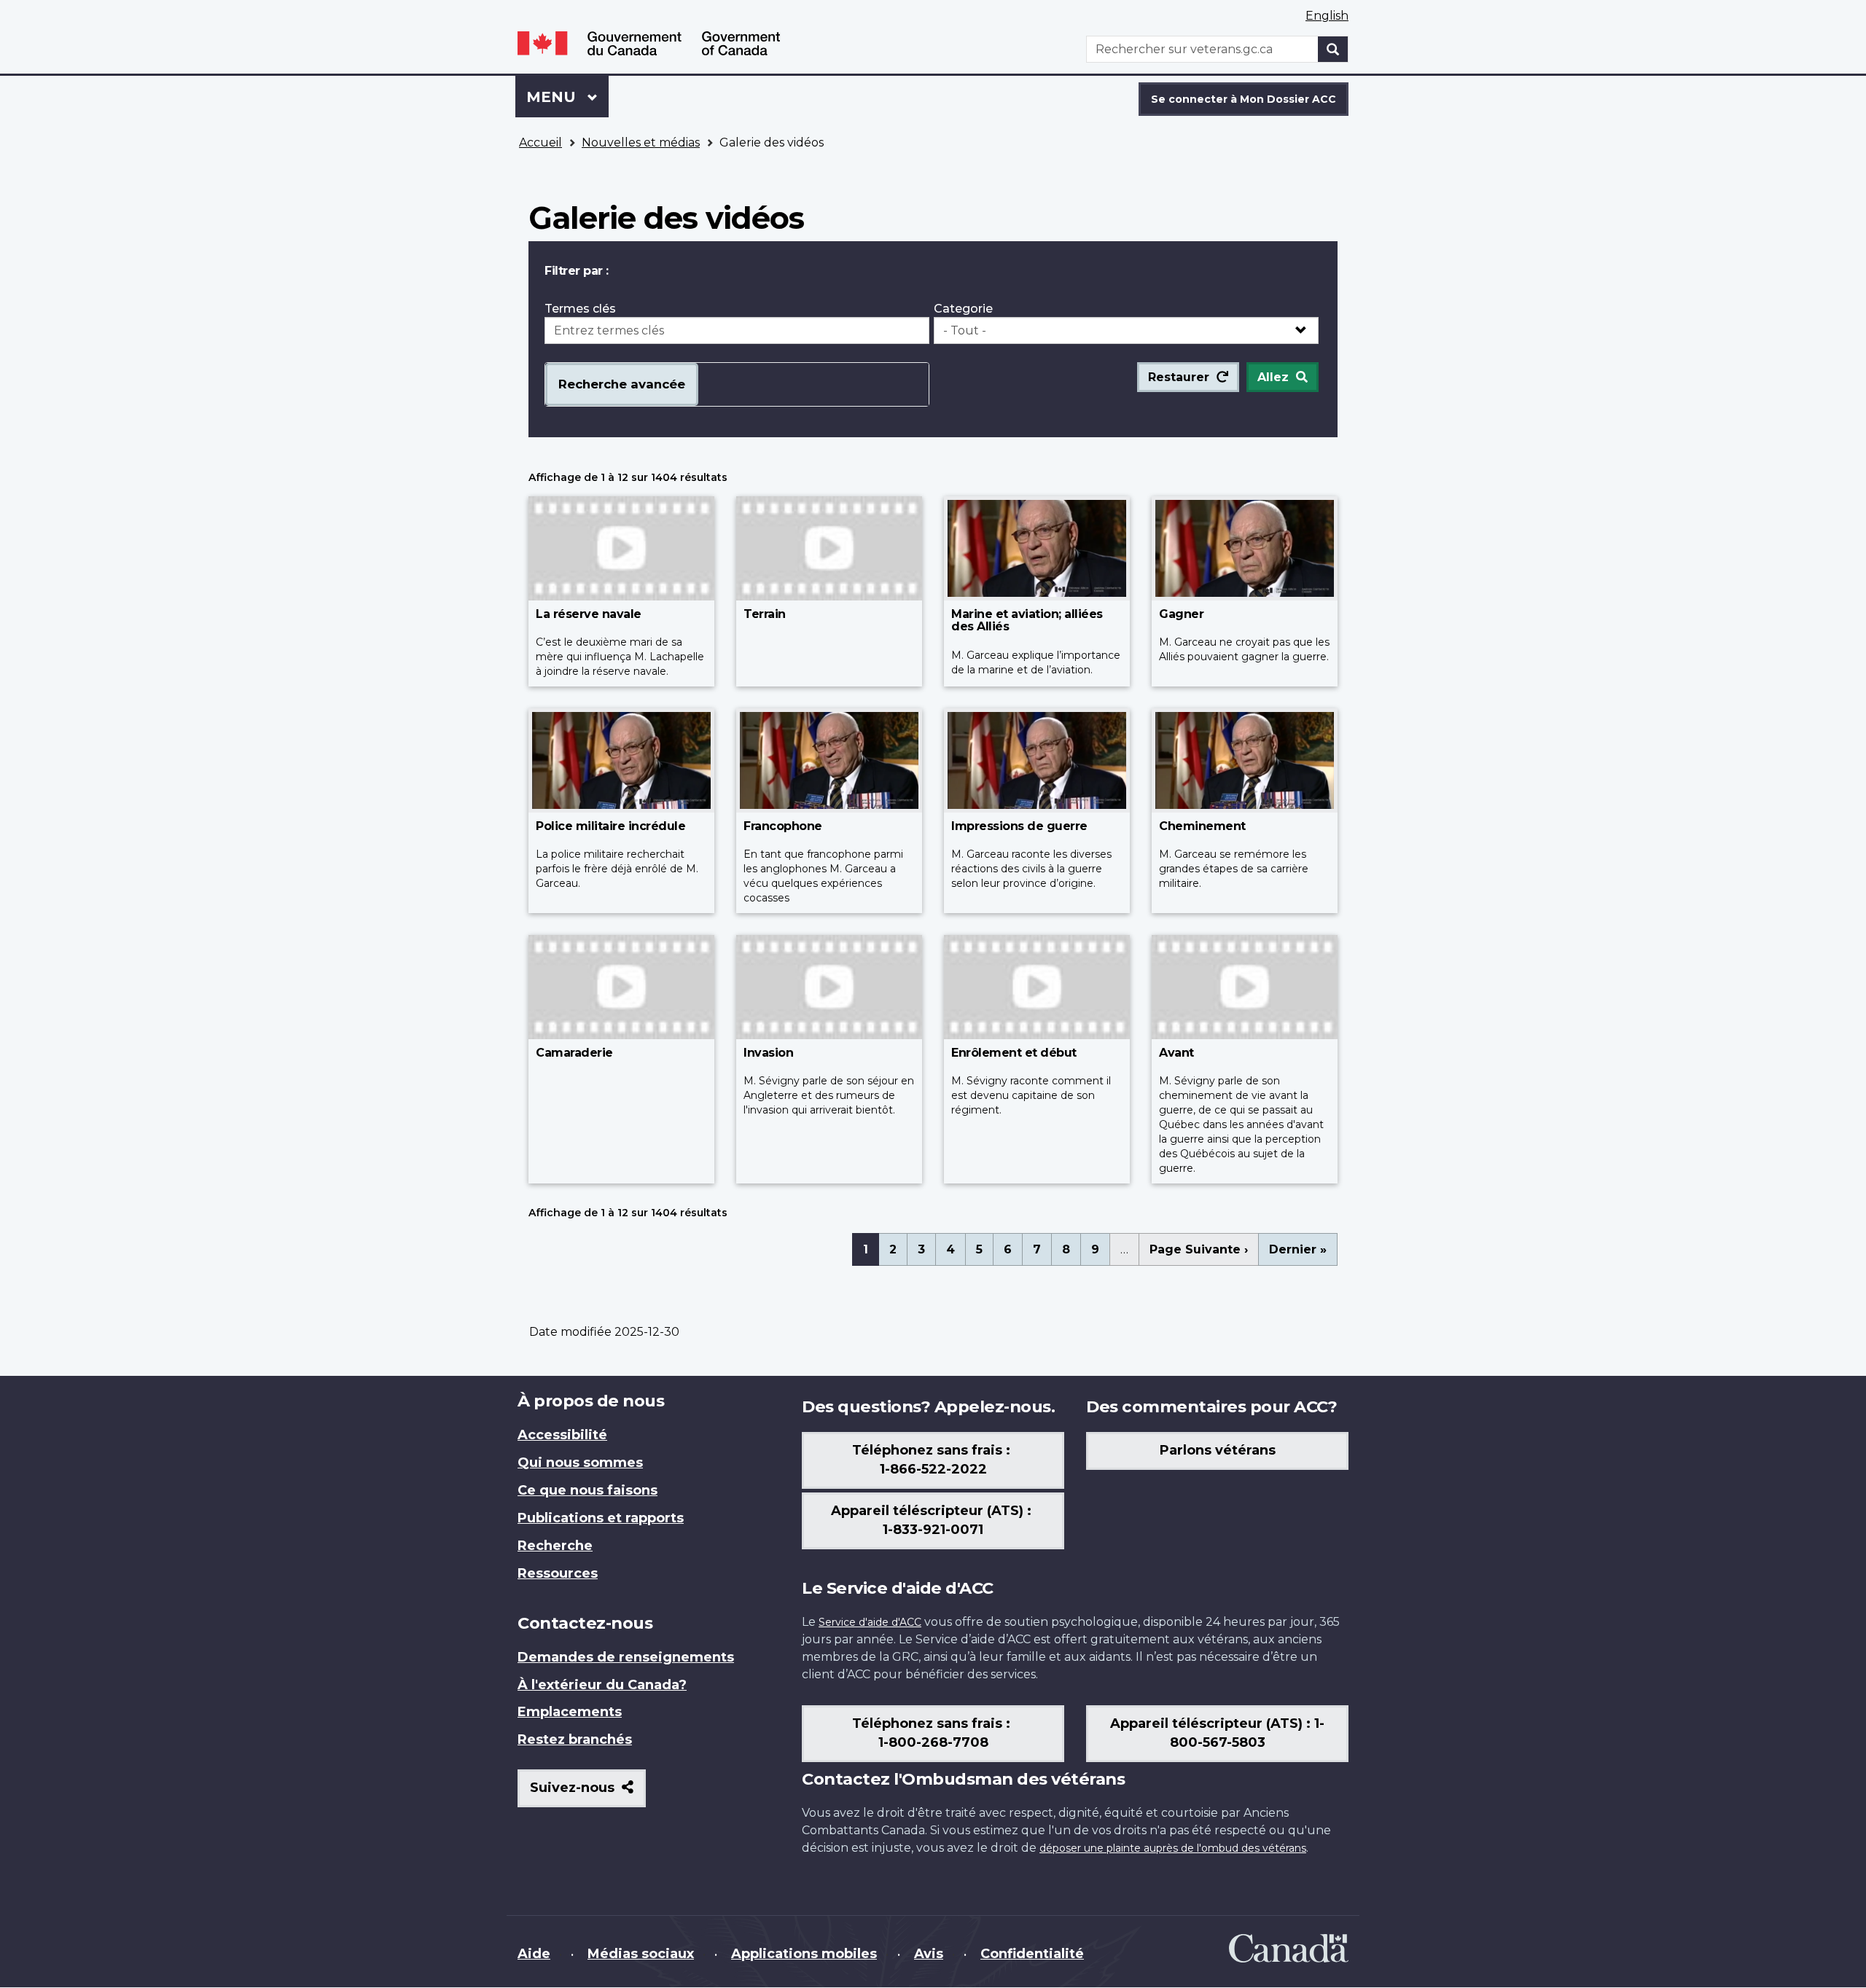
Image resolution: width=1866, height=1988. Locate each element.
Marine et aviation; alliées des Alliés (1027, 621)
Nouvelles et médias (641, 142)
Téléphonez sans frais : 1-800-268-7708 (933, 1733)
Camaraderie (574, 1053)
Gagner (1181, 614)
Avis (929, 1954)
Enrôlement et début (1014, 1053)
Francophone (783, 826)
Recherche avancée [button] (622, 384)
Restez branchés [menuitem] (575, 1739)
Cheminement (1202, 826)
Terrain (765, 614)
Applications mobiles (804, 1954)
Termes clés (580, 309)
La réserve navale (589, 614)
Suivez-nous (588, 1793)
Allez (1273, 377)
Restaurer (1179, 377)
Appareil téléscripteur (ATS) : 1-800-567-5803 (1217, 1733)
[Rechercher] (1333, 49)
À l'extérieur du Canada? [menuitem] (602, 1685)
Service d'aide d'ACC (870, 1622)
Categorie (963, 309)
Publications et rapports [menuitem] (601, 1518)
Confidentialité (1032, 1954)
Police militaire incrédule (610, 826)
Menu (567, 97)
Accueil (540, 142)
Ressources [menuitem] (558, 1573)
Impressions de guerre (1019, 826)
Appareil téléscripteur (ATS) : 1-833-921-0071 (933, 1520)
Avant (1176, 1053)
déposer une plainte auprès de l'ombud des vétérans (1173, 1848)
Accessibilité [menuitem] (562, 1435)
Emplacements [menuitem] (570, 1712)
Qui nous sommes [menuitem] (580, 1463)
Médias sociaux (641, 1954)
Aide (534, 1954)
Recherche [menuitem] (555, 1546)
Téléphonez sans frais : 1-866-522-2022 (933, 1460)
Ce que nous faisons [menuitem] (587, 1490)
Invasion (768, 1053)
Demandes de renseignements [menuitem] (626, 1657)
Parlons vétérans (1218, 1450)
